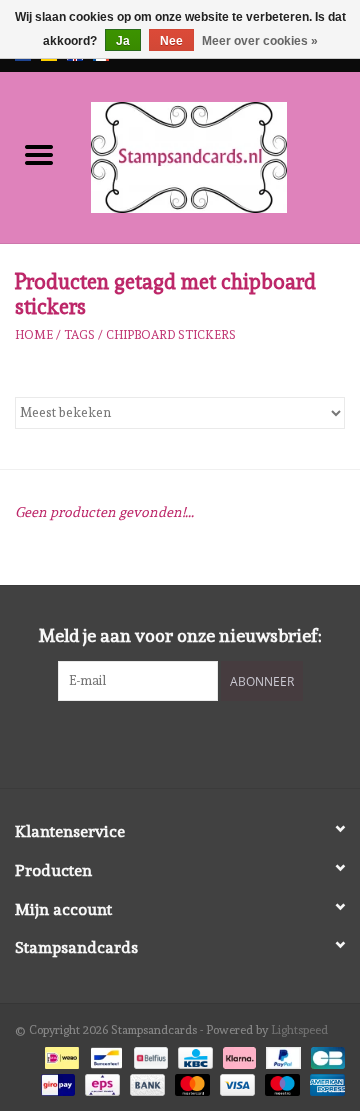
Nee (171, 41)
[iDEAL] (60, 1055)
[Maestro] (280, 1081)
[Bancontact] (104, 1055)
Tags (79, 335)
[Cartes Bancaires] (324, 1055)
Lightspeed (299, 1030)
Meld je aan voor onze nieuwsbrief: (180, 635)
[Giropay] (56, 1081)
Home (34, 335)
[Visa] (235, 1081)
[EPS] (100, 1081)
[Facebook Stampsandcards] (163, 742)
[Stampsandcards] (219, 154)
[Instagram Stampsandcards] (198, 742)
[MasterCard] (190, 1081)
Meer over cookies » (260, 41)
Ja (123, 41)
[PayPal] (281, 1055)
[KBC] (193, 1055)
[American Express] (324, 1081)
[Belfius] (149, 1055)
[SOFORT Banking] (237, 1055)
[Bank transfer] (145, 1081)
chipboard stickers (171, 335)
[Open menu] (39, 154)
